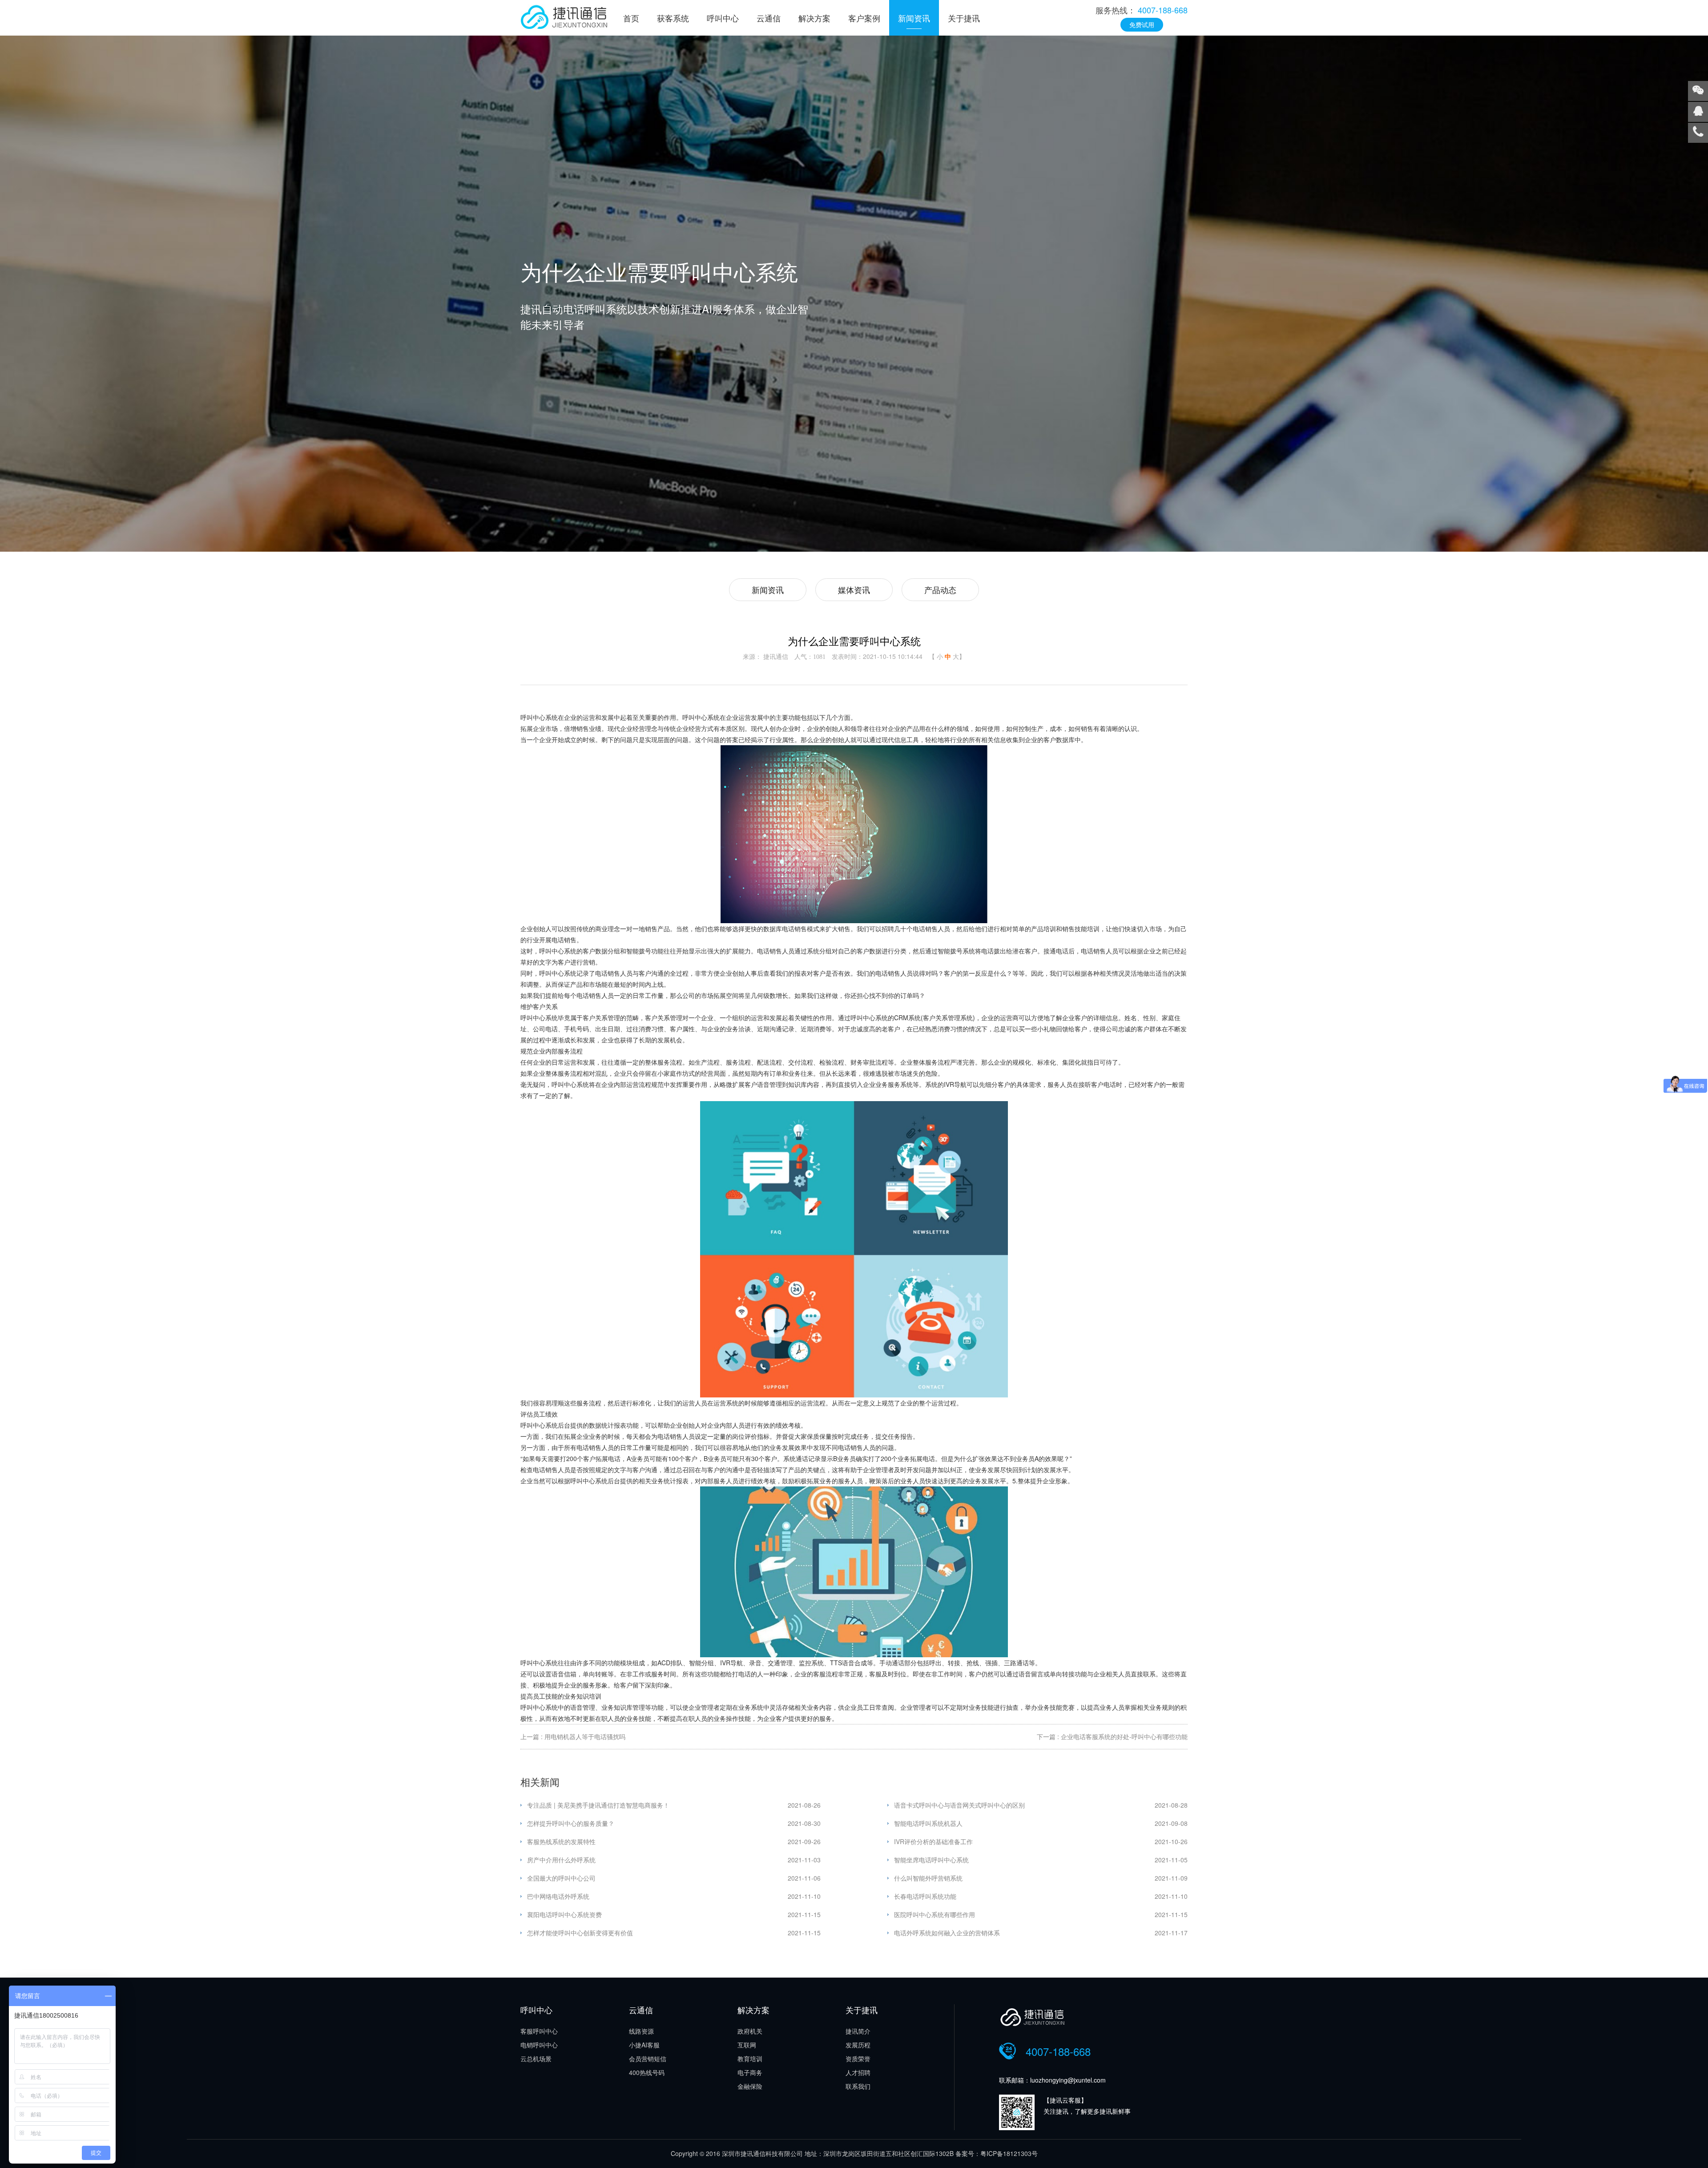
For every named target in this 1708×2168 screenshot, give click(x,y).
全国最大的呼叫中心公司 (561, 1878)
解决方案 (814, 18)
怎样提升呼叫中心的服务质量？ (571, 1823)
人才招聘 (858, 2072)
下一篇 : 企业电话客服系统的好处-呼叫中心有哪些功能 (1112, 1736)
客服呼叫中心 (539, 2031)
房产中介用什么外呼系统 (561, 1860)
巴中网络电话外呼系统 (558, 1896)
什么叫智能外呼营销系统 (928, 1878)
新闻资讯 (914, 18)
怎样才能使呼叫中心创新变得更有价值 (580, 1933)
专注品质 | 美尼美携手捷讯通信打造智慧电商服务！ (598, 1805)
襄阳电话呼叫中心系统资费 (564, 1914)
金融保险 (750, 2086)
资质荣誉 (858, 2059)
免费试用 (1142, 24)
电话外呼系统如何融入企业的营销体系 (947, 1933)
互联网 (747, 2045)
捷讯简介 (858, 2031)
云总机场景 (536, 2059)
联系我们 (858, 2086)
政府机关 (750, 2031)
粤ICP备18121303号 (1009, 2153)
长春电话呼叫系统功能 (925, 1896)
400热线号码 (647, 2072)
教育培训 (750, 2059)
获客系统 (673, 18)
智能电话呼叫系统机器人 (928, 1823)
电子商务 (750, 2072)
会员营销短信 (648, 2059)
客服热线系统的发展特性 (561, 1841)
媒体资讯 (854, 589)
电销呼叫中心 (539, 2045)
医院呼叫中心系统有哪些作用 (935, 1914)
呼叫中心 (723, 18)
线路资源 (641, 2031)
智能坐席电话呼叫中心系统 (931, 1860)
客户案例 (864, 18)
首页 (631, 18)
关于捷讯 (964, 18)
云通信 (769, 18)
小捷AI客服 (644, 2045)
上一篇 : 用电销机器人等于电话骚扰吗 (573, 1736)
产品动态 (940, 589)
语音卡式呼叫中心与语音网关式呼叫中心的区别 (959, 1805)
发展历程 (858, 2045)
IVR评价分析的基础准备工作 (933, 1841)
